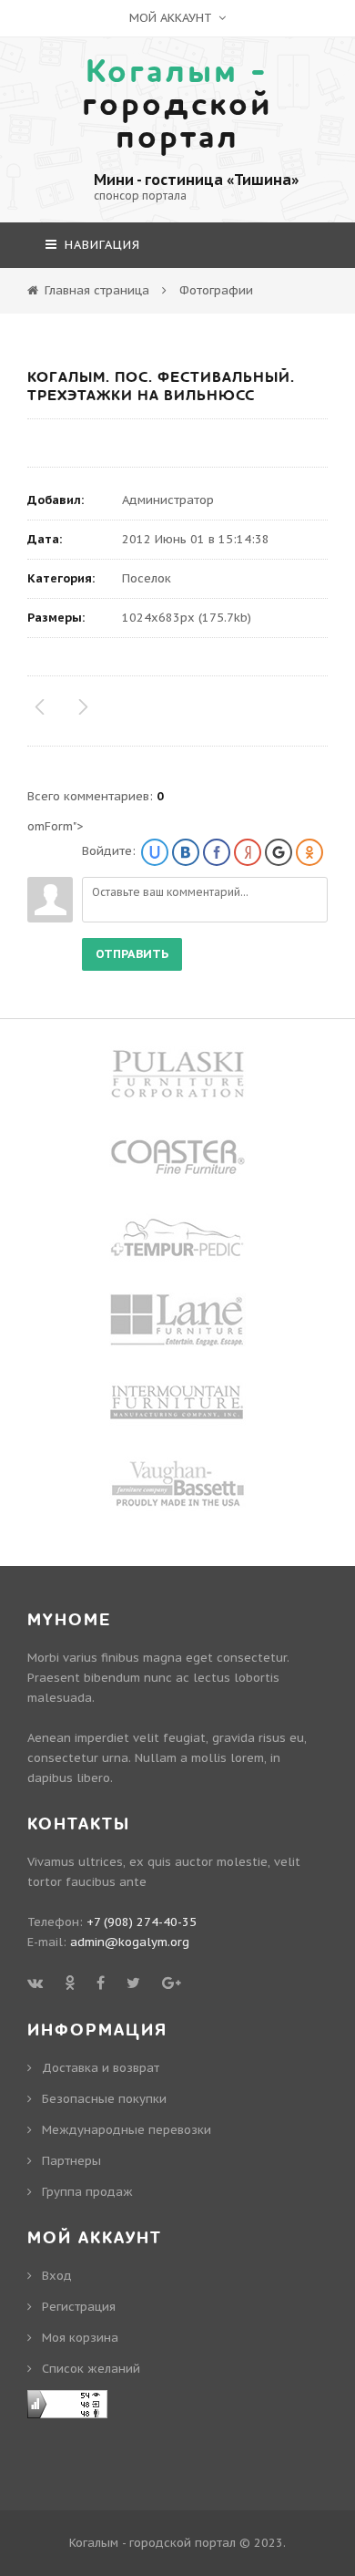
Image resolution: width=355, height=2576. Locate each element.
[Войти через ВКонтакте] (186, 852)
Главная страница (97, 290)
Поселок (147, 578)
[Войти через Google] (279, 852)
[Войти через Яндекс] (248, 852)
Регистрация (79, 2307)
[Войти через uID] (155, 852)
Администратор (168, 500)
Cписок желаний (91, 2369)
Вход (57, 2276)
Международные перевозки (127, 2130)
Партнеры (71, 2161)
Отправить (132, 954)
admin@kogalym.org (130, 1942)
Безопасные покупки (104, 2099)
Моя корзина (80, 2338)
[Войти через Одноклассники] (309, 852)
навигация (100, 245)
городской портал (177, 105)
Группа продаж (87, 2192)
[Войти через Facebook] (217, 852)
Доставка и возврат (101, 2068)
